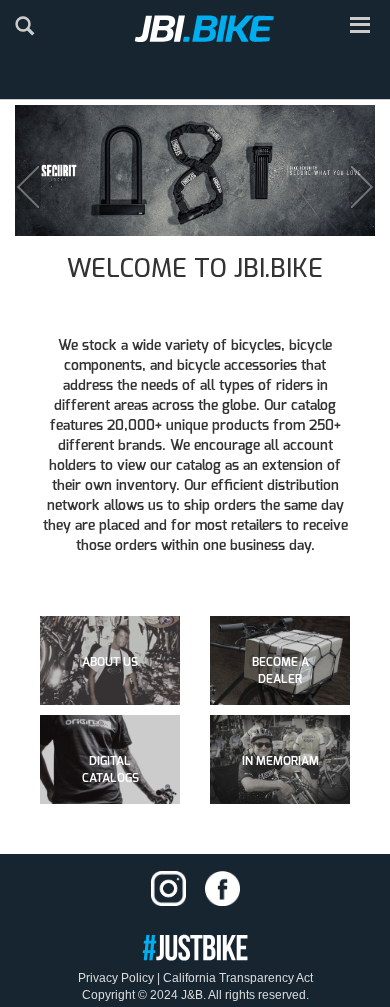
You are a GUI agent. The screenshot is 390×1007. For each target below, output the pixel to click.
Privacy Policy (116, 978)
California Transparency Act (238, 978)
